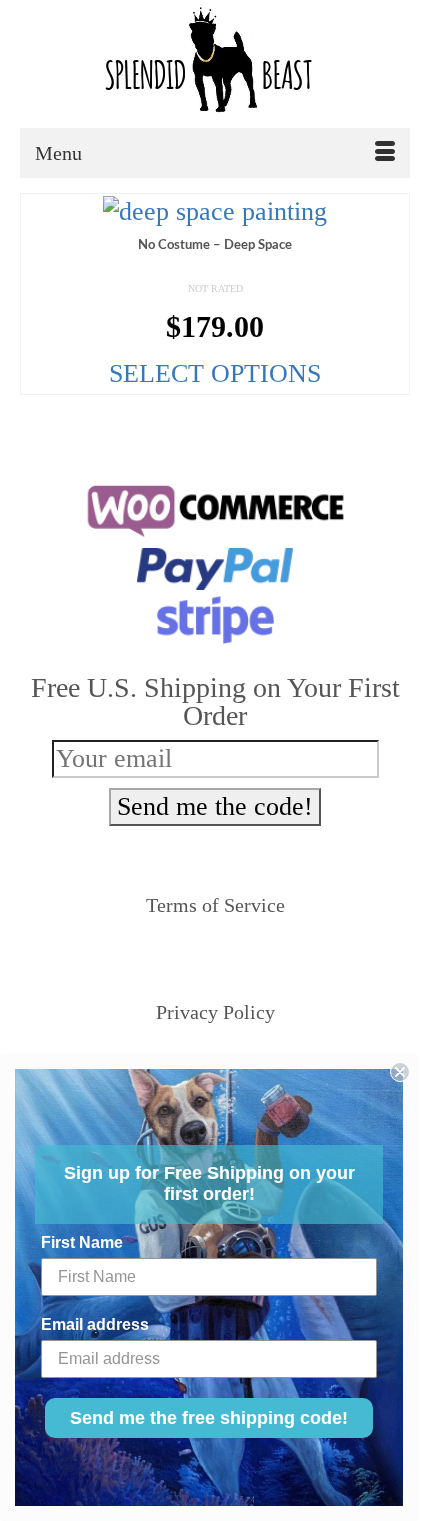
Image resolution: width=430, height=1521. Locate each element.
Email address (95, 1324)
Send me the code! (215, 806)
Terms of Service (215, 905)
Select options (215, 373)
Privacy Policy (215, 1012)
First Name (82, 1242)
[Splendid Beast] (215, 63)
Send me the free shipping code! (209, 1418)
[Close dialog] (400, 1072)
